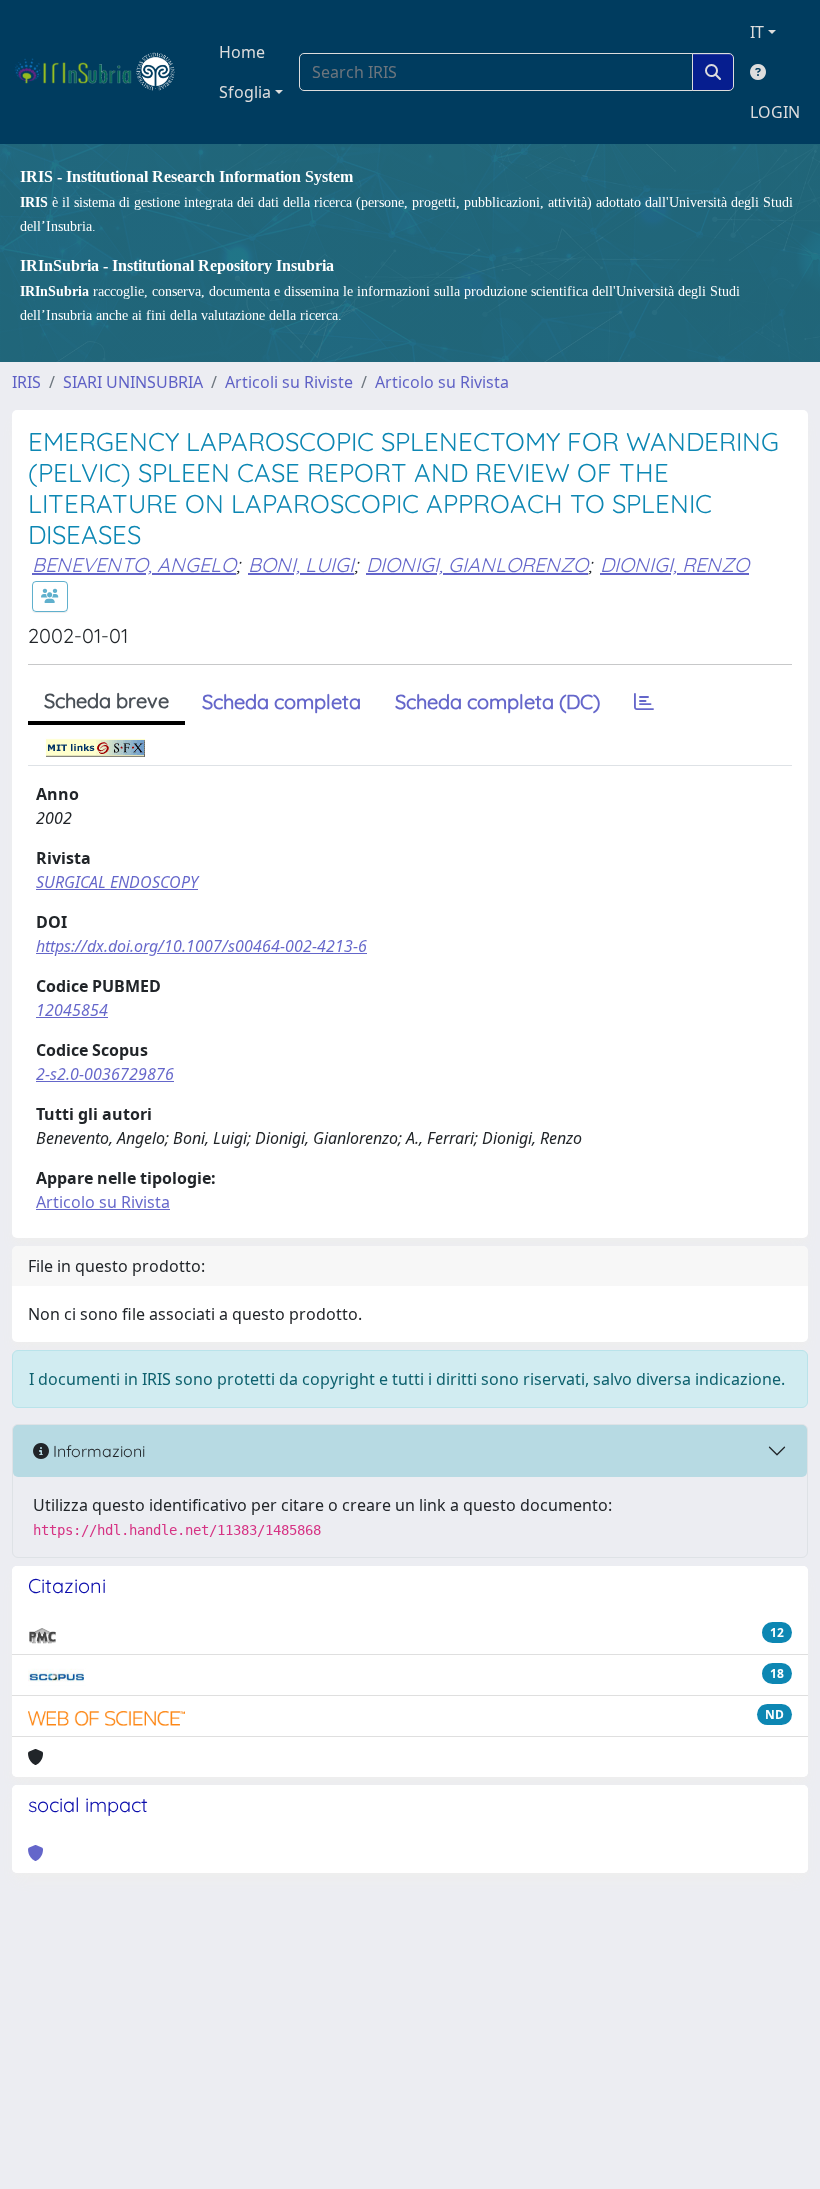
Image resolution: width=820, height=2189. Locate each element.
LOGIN (775, 112)
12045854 (72, 1010)
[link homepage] (103, 72)
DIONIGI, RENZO (674, 564)
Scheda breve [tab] (106, 700)
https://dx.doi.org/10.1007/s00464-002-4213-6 (201, 946)
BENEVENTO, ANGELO (134, 564)
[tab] (644, 702)
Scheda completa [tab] (281, 701)
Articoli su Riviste (289, 382)
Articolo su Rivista (442, 382)
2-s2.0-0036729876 (105, 1074)
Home (242, 52)
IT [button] (757, 32)
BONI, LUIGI (301, 564)
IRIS (26, 382)
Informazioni (97, 1451)
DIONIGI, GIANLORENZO (477, 564)
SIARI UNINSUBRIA (133, 382)
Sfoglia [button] (245, 92)
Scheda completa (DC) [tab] (497, 701)
